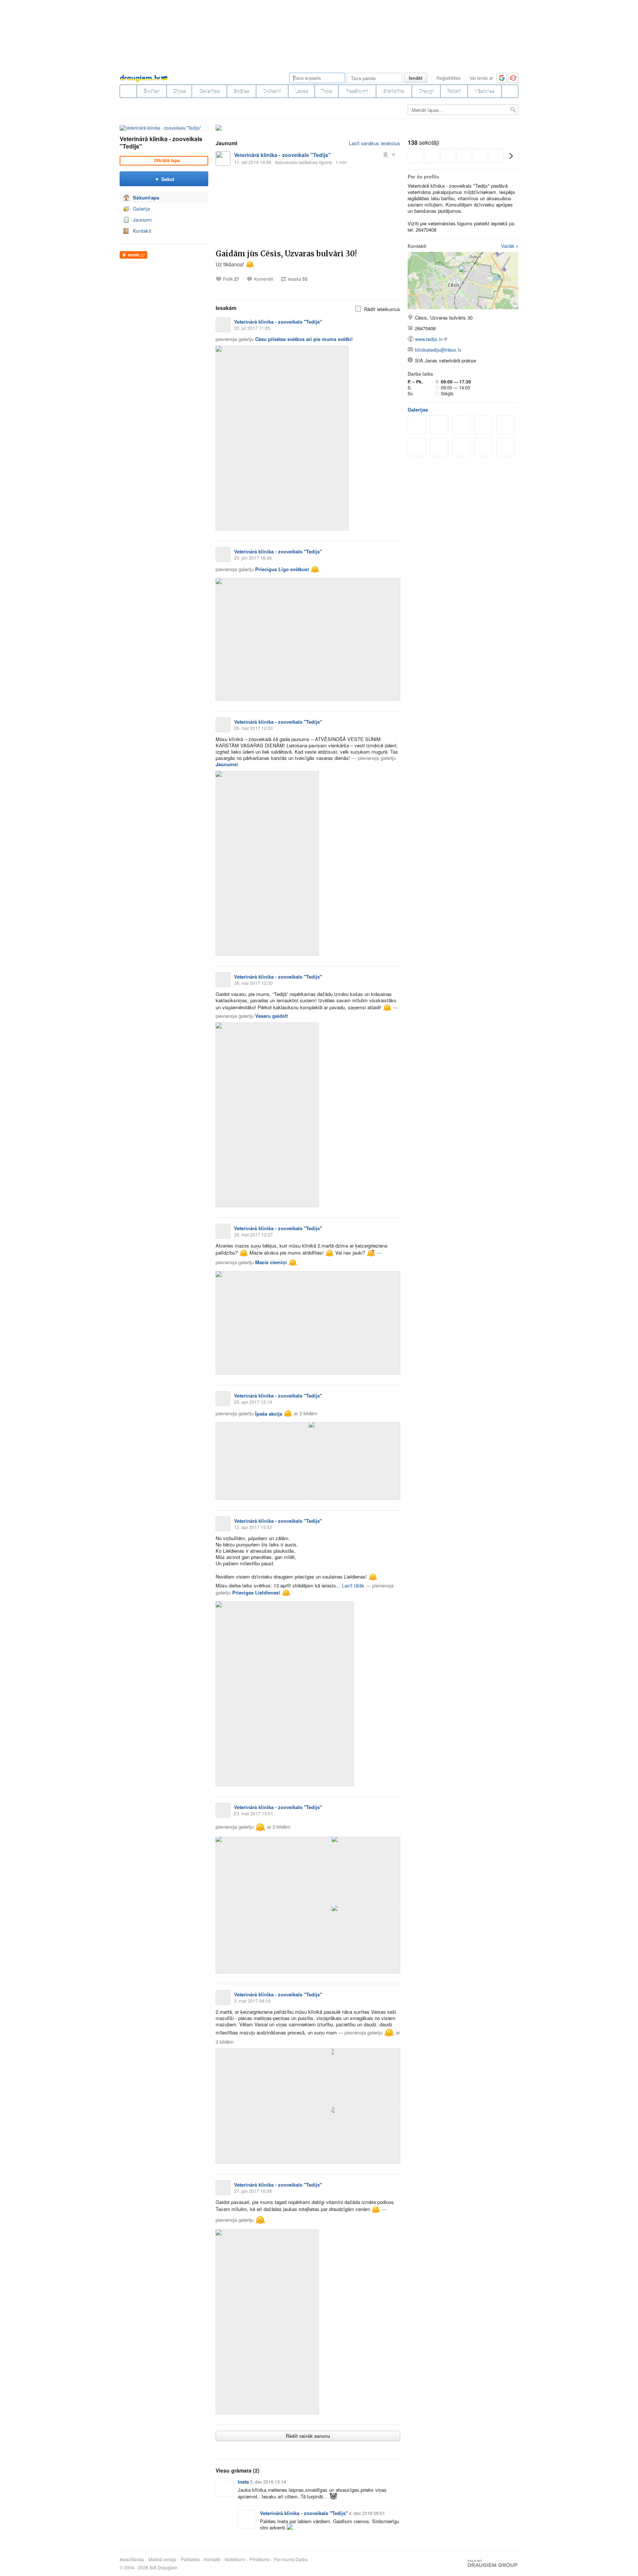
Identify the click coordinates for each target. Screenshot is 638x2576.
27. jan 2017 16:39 (253, 2191)
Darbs (301, 2559)
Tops (326, 91)
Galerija (141, 209)
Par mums (284, 2559)
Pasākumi (357, 91)
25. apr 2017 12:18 (253, 1402)
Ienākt (416, 78)
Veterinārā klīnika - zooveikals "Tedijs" (161, 142)
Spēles (241, 91)
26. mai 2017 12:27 (253, 1234)
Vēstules (485, 91)
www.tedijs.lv (429, 339)
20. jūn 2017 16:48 (253, 558)
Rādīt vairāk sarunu (308, 2436)
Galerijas (210, 91)
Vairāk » (510, 246)
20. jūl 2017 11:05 (252, 328)
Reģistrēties (448, 78)
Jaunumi (142, 220)
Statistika (394, 91)
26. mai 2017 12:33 (253, 728)
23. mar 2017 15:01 (254, 1813)
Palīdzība (190, 2559)
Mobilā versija (162, 2559)
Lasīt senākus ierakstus (375, 143)
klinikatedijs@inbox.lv (438, 350)
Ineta (243, 2482)
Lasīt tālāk (353, 1585)
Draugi (426, 91)
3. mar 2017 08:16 (252, 2001)
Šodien (152, 91)
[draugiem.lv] (128, 91)
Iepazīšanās (132, 2559)
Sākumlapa (146, 197)
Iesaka (298, 279)
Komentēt (264, 279)
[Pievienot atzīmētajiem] (385, 154)
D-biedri (272, 91)
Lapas (301, 91)
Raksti (454, 91)
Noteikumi (235, 2559)
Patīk (231, 279)
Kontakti (142, 231)
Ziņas (179, 91)
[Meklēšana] (510, 91)
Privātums (260, 2559)
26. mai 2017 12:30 (253, 983)
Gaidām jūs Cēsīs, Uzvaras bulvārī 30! (286, 254)
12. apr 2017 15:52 (253, 1527)
